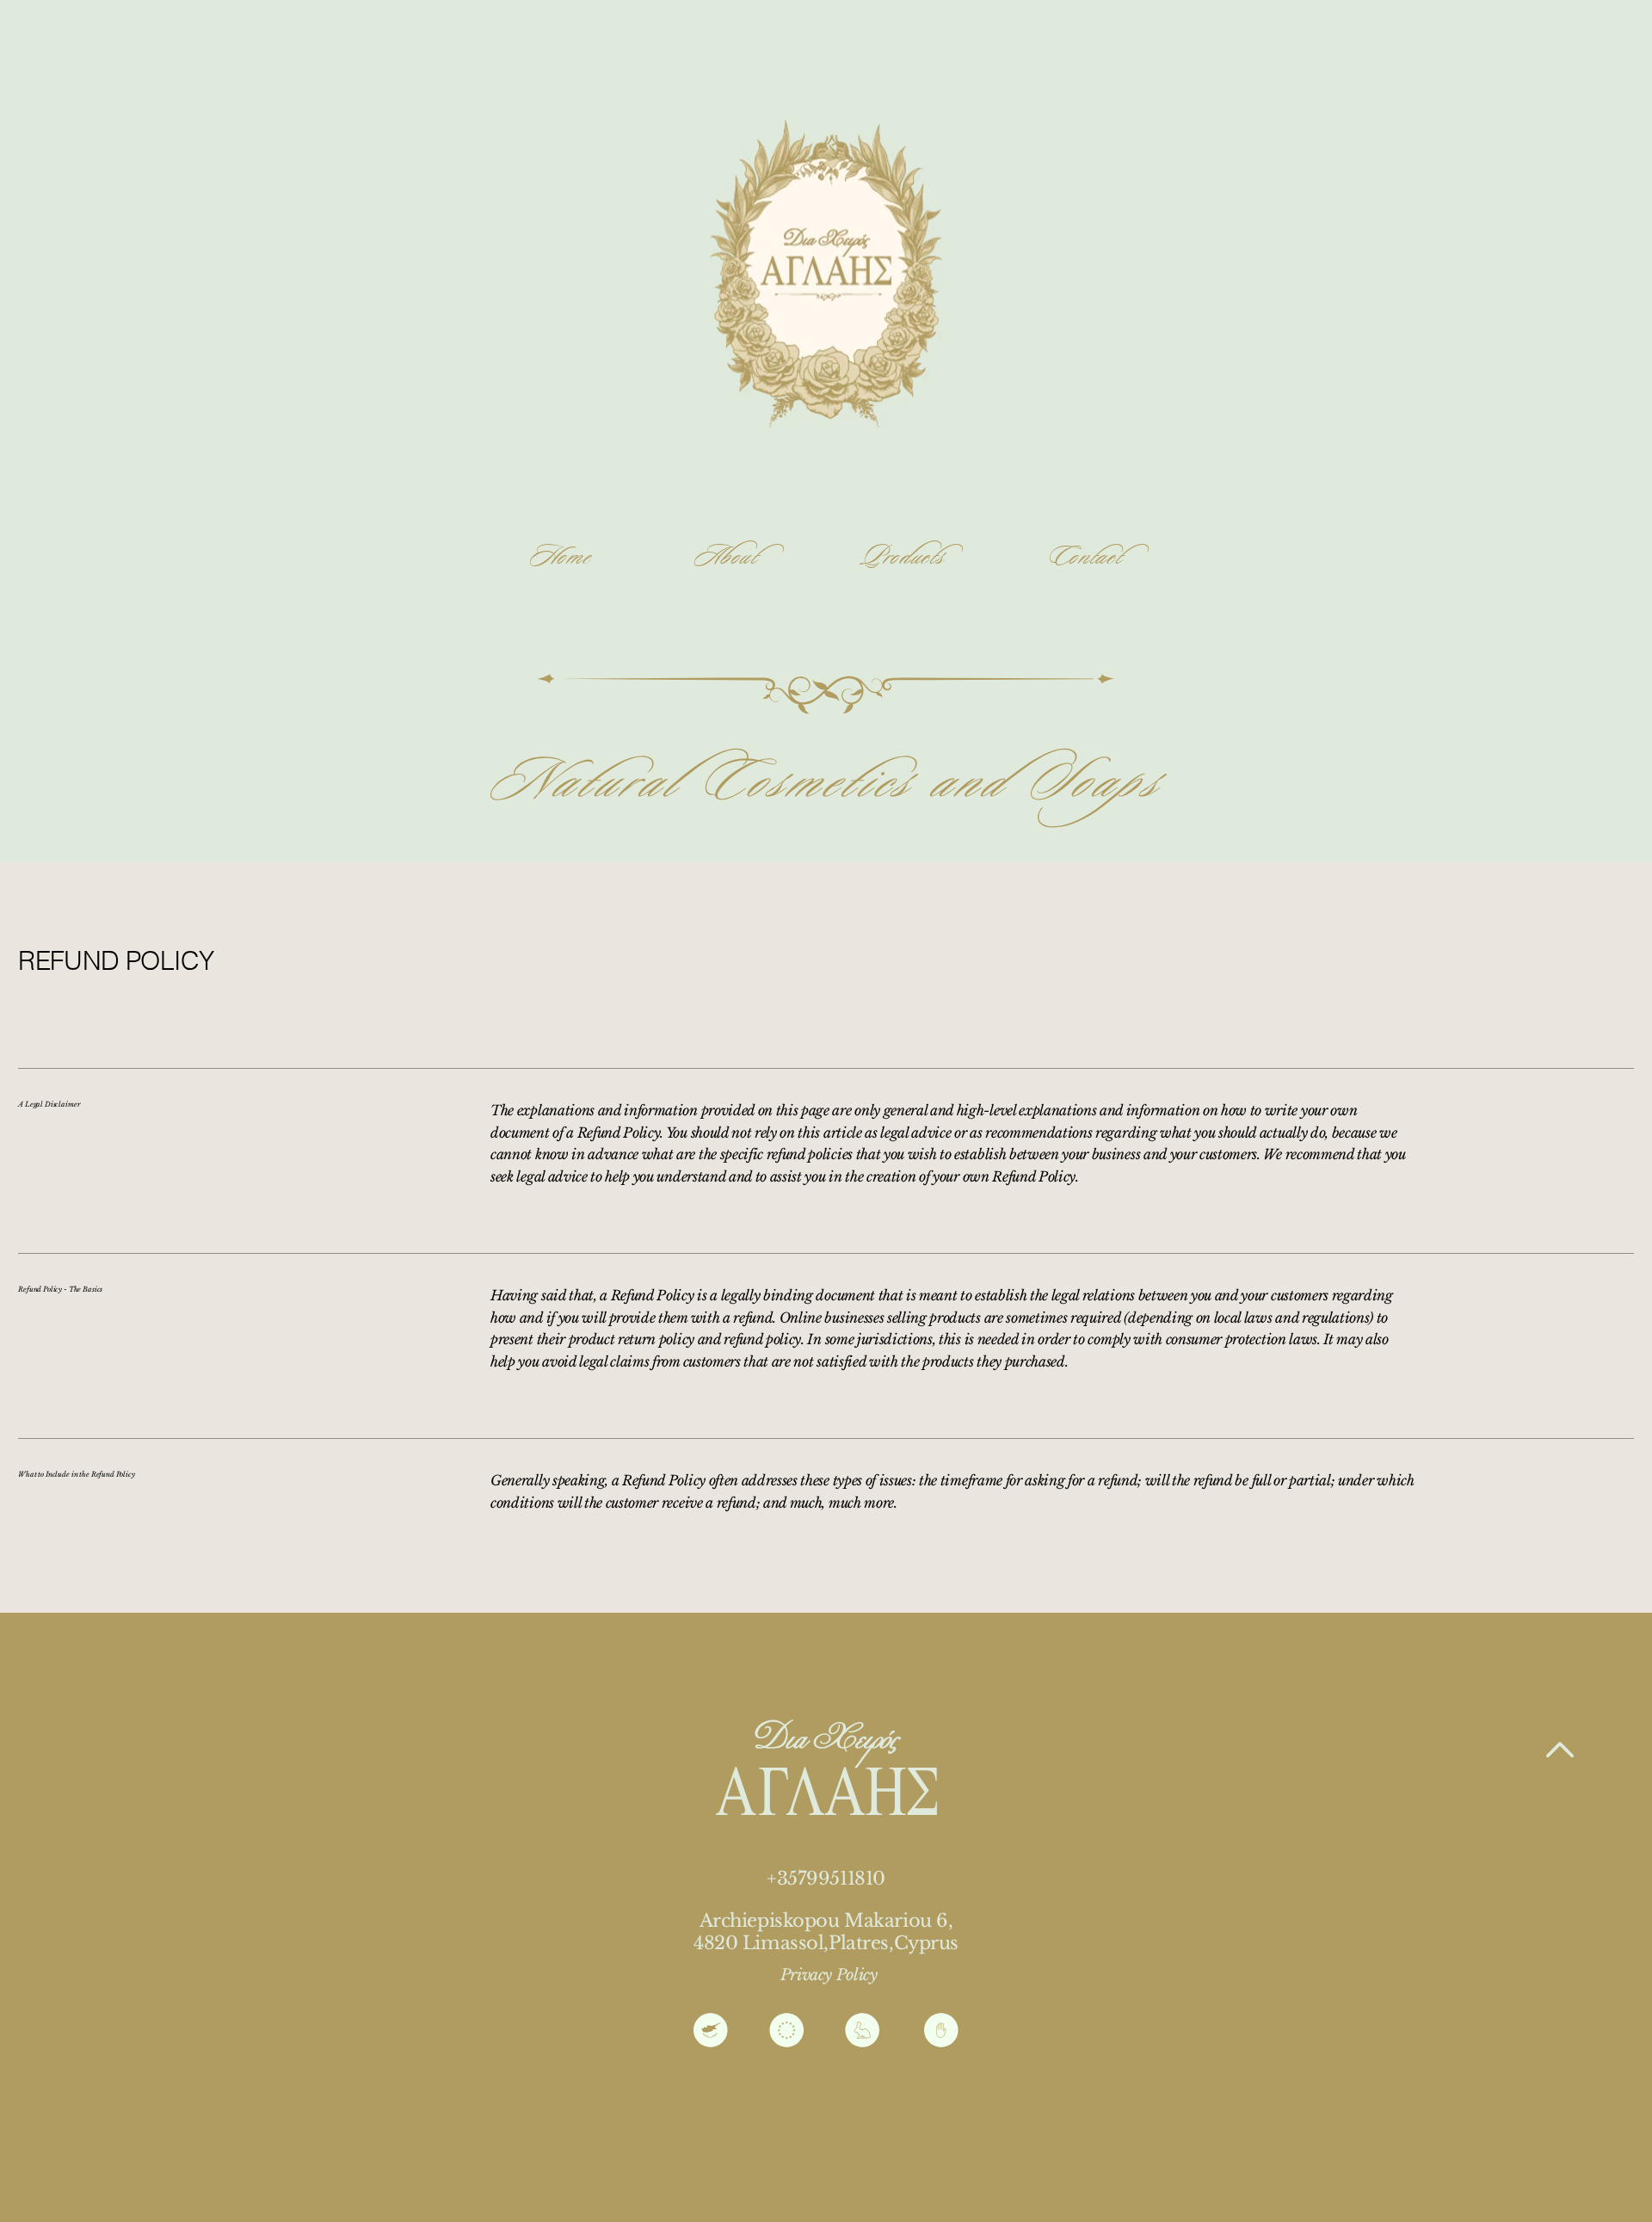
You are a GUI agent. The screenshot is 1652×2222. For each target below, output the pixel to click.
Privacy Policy (829, 1975)
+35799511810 (826, 1878)
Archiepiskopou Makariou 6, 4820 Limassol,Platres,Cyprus (826, 1932)
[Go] (1560, 1751)
